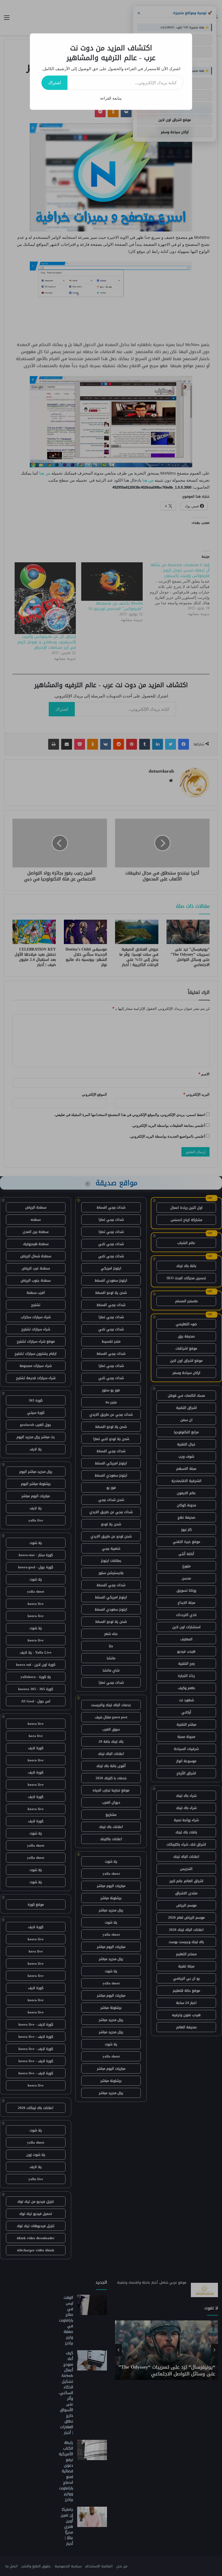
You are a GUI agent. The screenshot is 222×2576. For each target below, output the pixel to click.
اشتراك (54, 83)
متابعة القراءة (111, 98)
